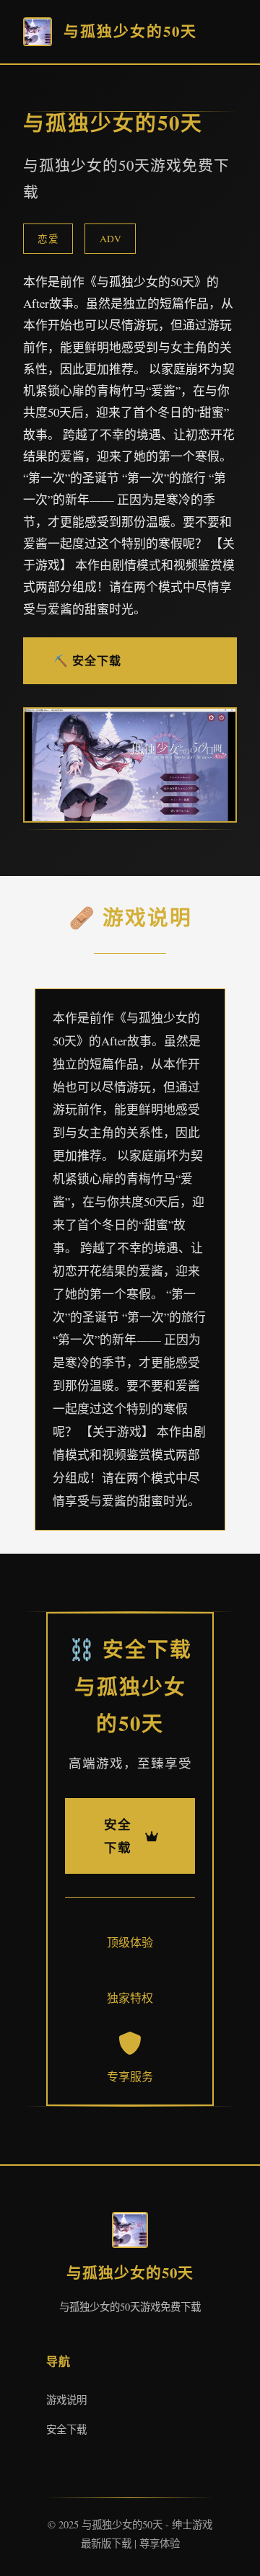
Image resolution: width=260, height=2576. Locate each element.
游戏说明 (66, 2400)
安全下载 (66, 2429)
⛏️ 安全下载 (87, 660)
